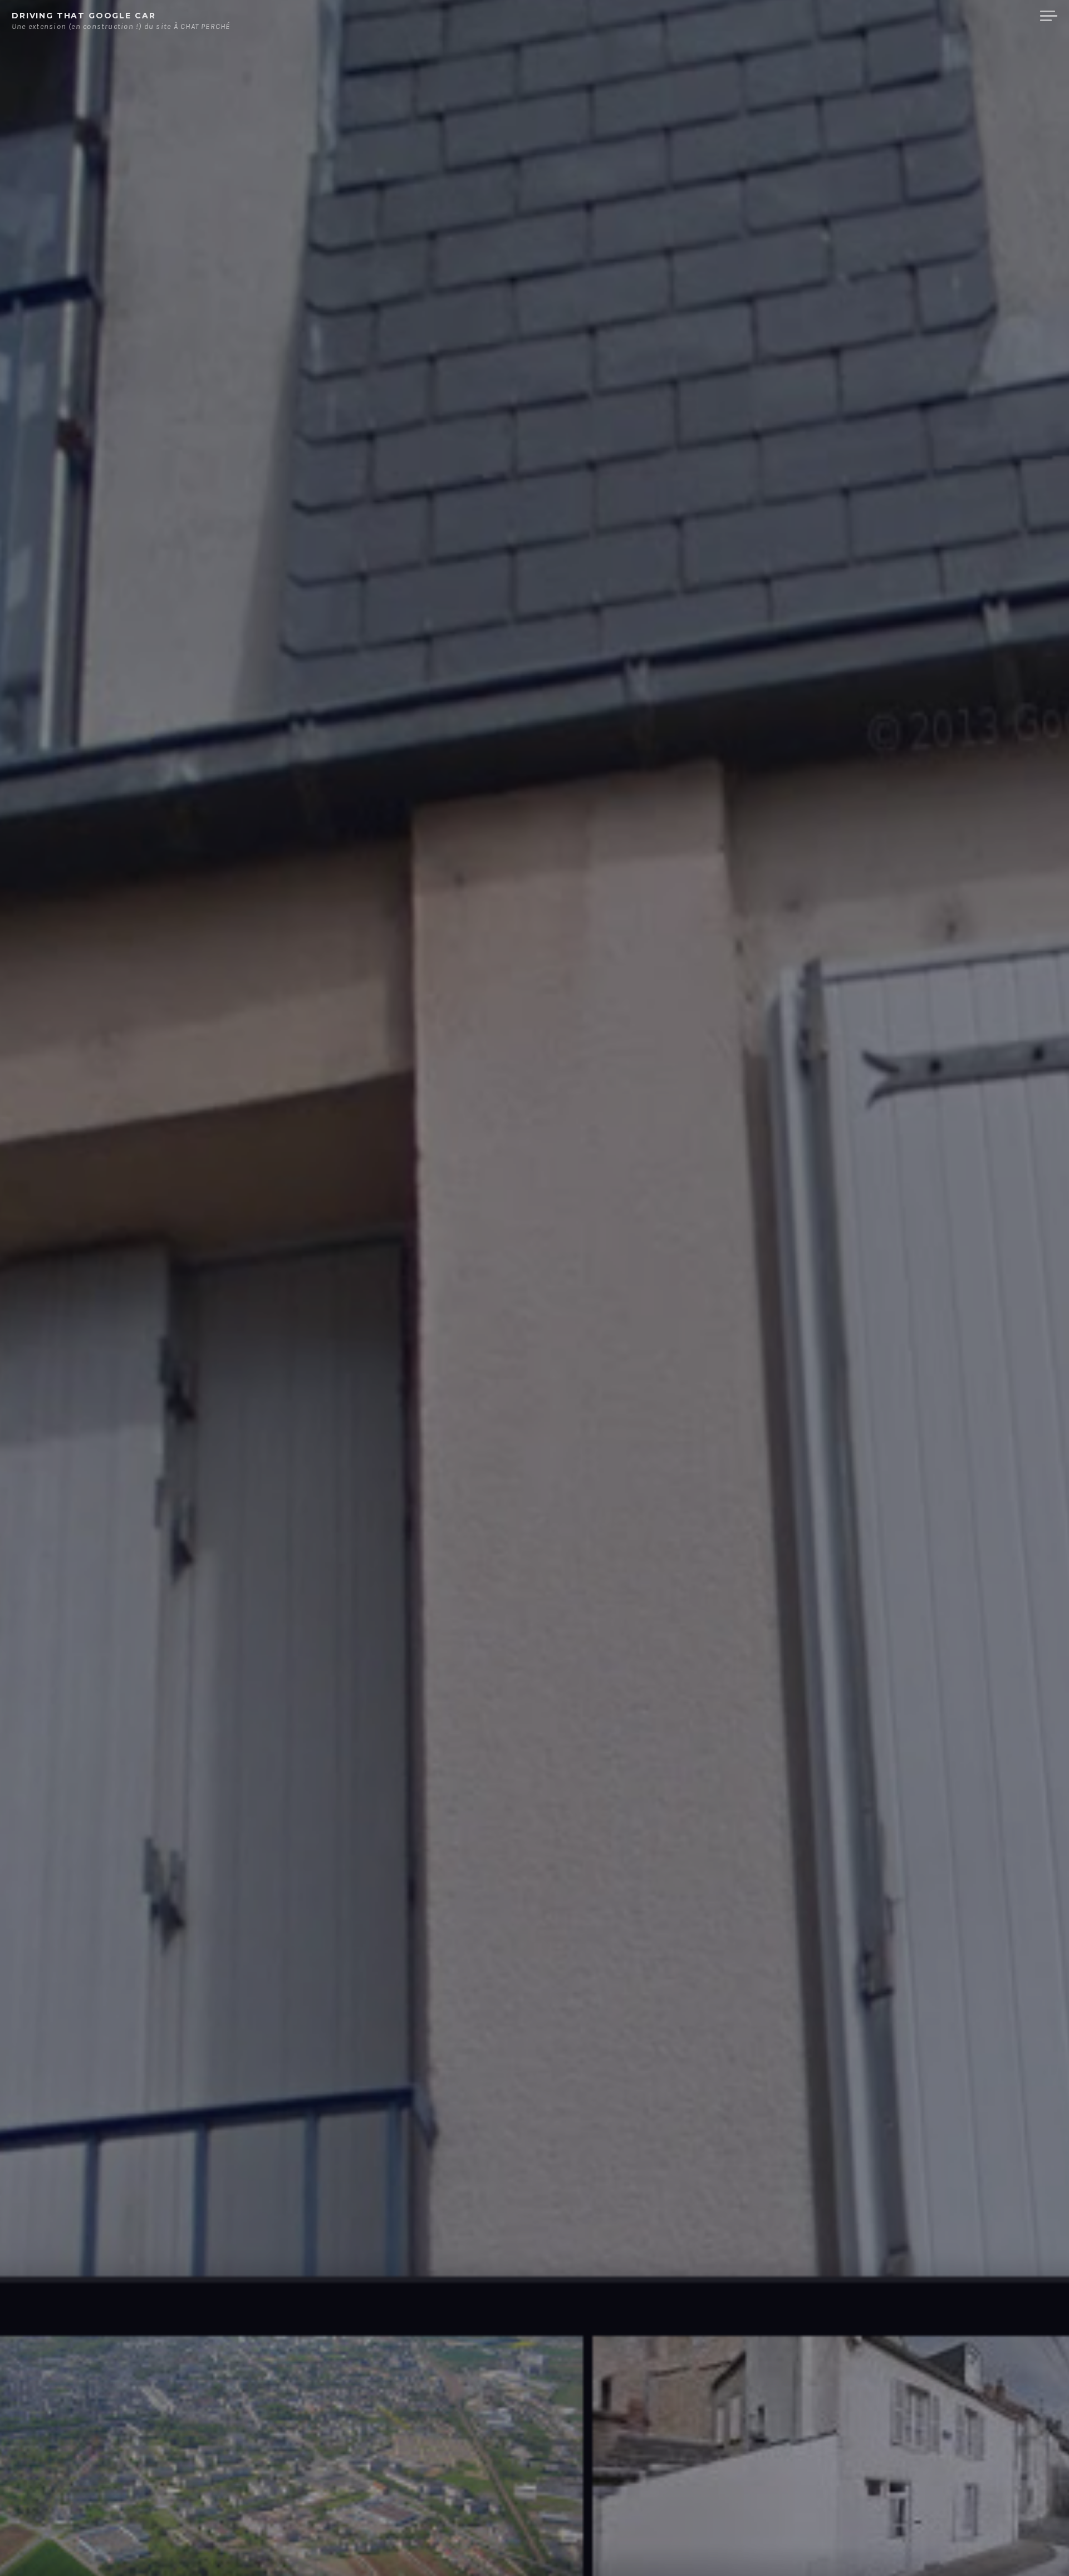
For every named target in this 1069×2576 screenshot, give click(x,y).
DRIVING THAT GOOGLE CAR (84, 16)
